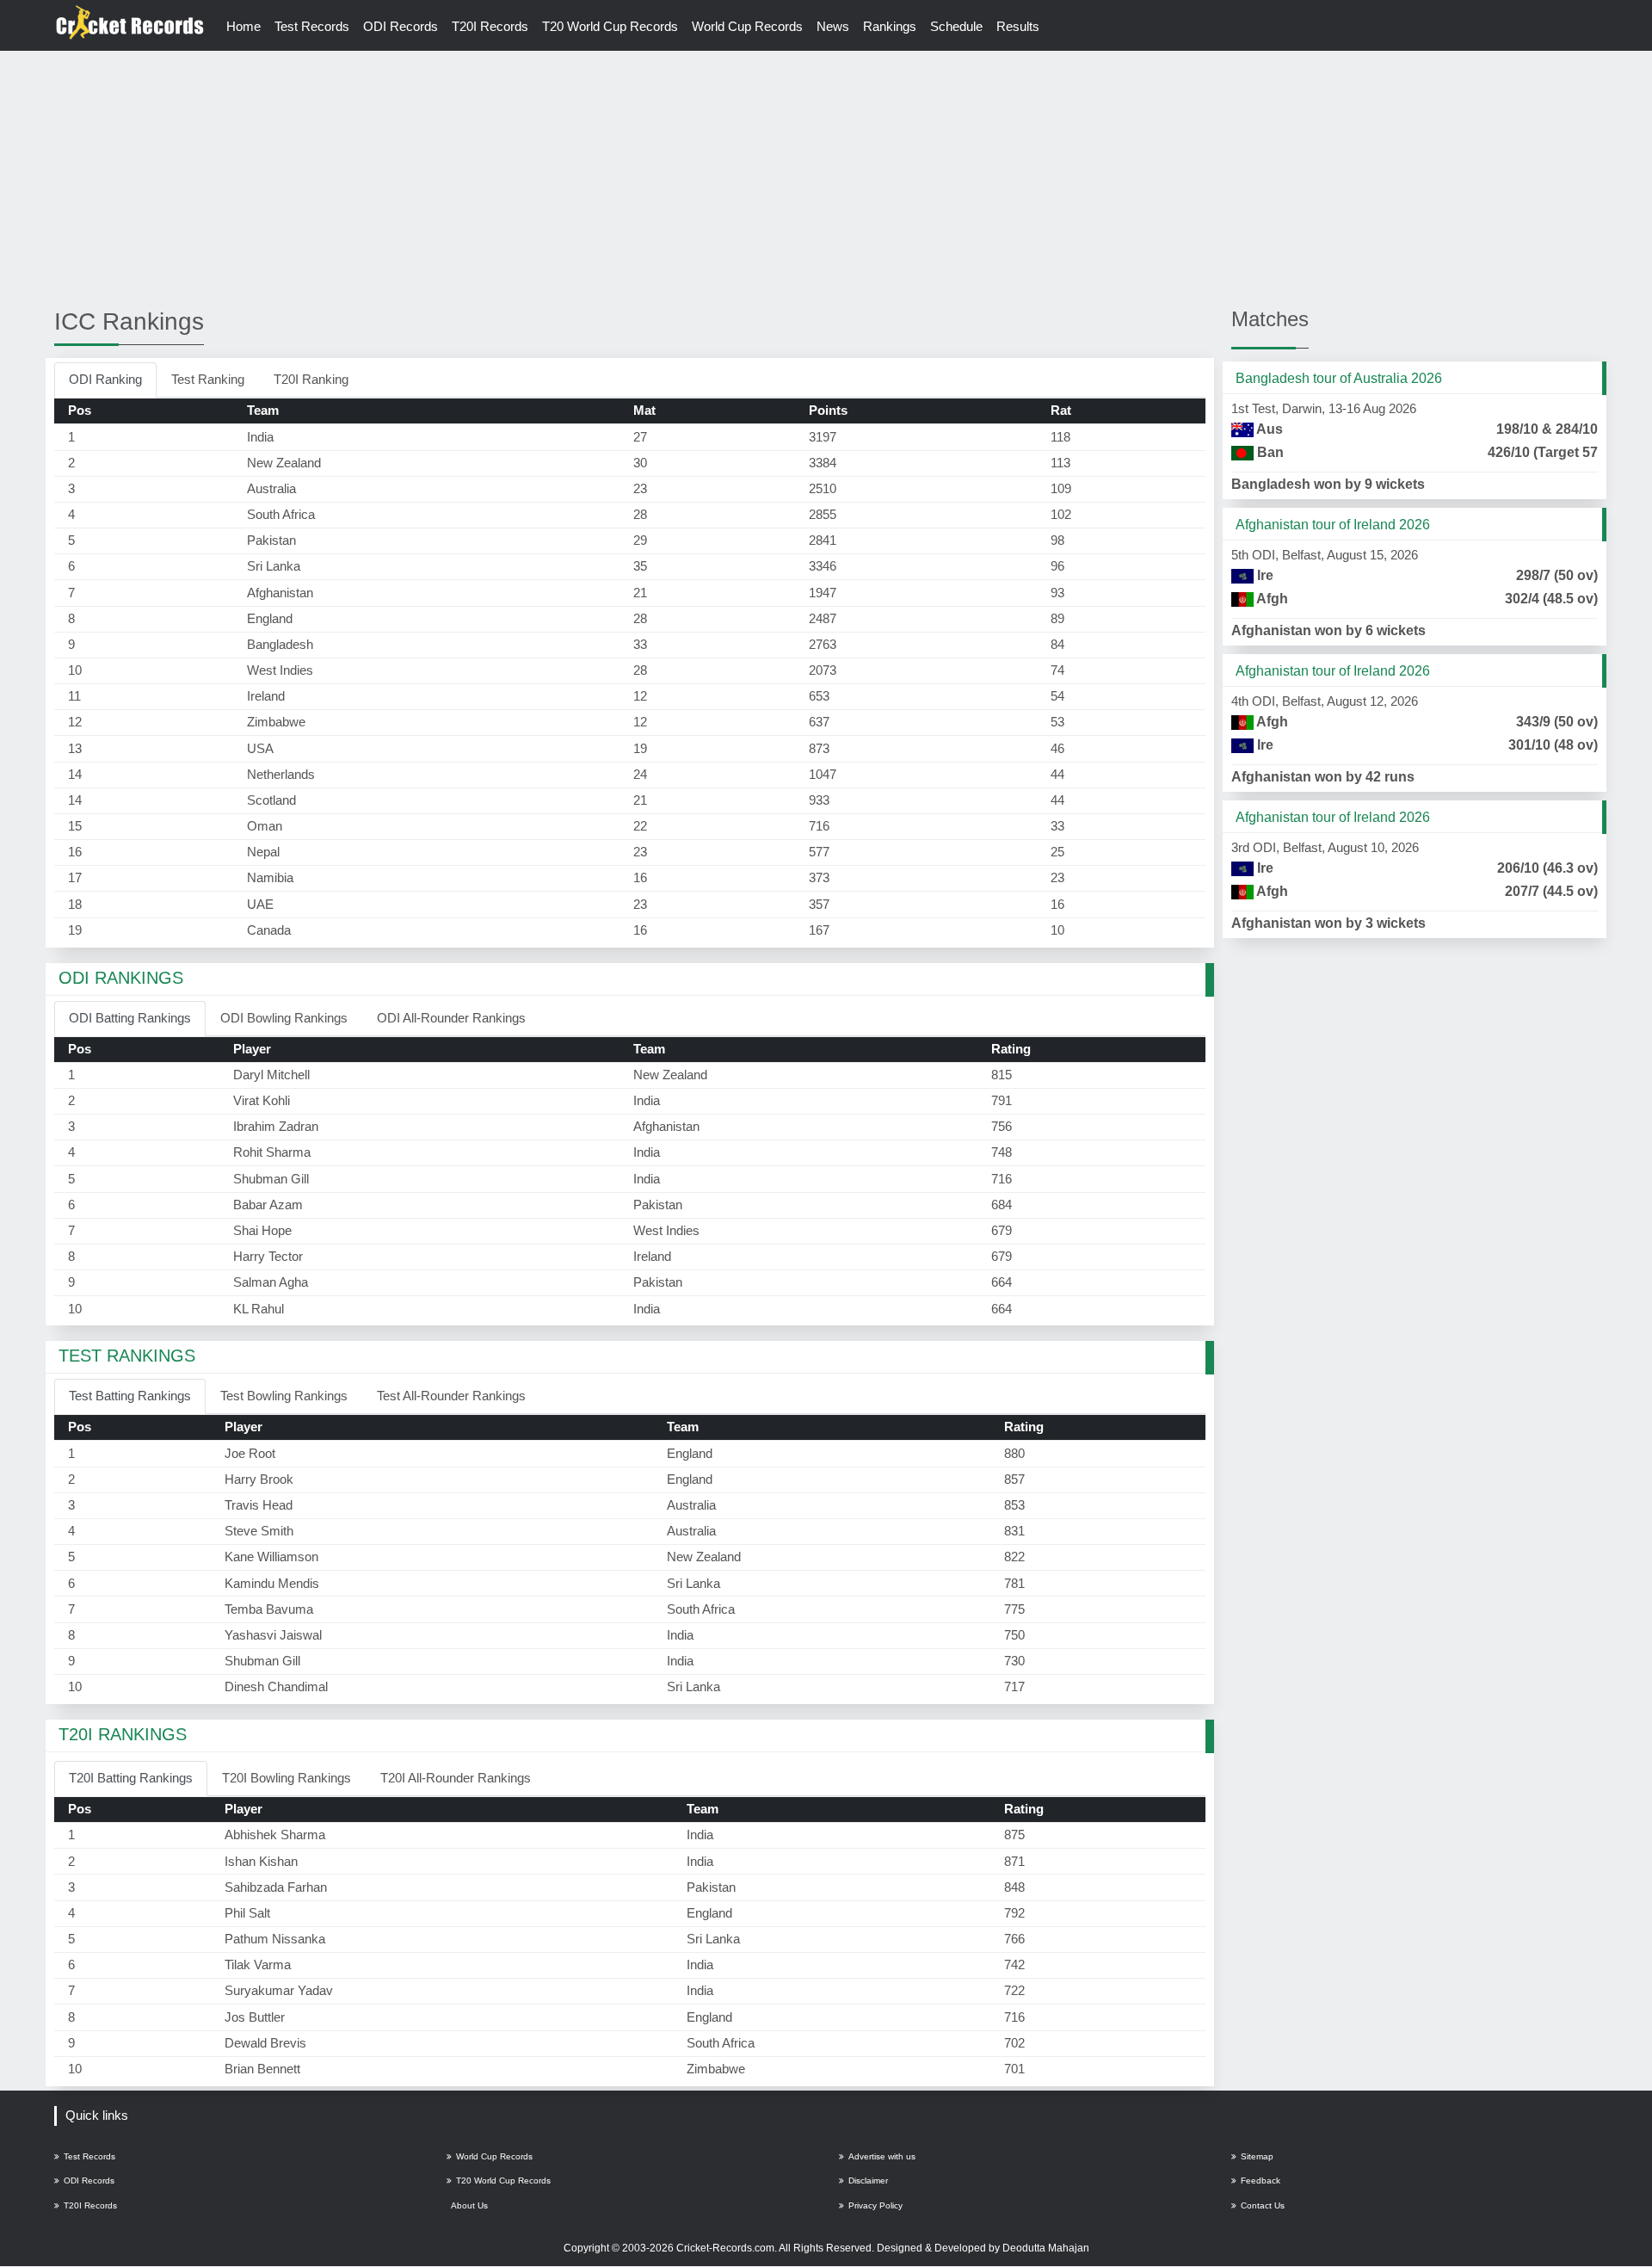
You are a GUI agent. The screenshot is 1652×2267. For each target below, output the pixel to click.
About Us (469, 2205)
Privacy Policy (875, 2205)
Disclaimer (868, 2181)
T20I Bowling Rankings (287, 1778)
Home (243, 26)
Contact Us (1263, 2205)
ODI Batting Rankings (130, 1018)
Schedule (956, 26)
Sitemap (1257, 2156)
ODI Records (401, 26)
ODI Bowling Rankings (284, 1018)
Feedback (1261, 2181)
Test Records (312, 26)
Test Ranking (208, 379)
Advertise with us (882, 2156)
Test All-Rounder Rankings (451, 1396)
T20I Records (490, 26)
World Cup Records (747, 26)
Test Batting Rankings (130, 1396)
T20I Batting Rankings (131, 1778)
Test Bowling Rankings (284, 1396)
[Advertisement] (826, 178)
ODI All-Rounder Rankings (451, 1018)
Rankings (890, 26)
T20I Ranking (311, 379)
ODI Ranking (105, 379)
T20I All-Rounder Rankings (456, 1778)
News (833, 26)
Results (1018, 26)
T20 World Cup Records (610, 26)
